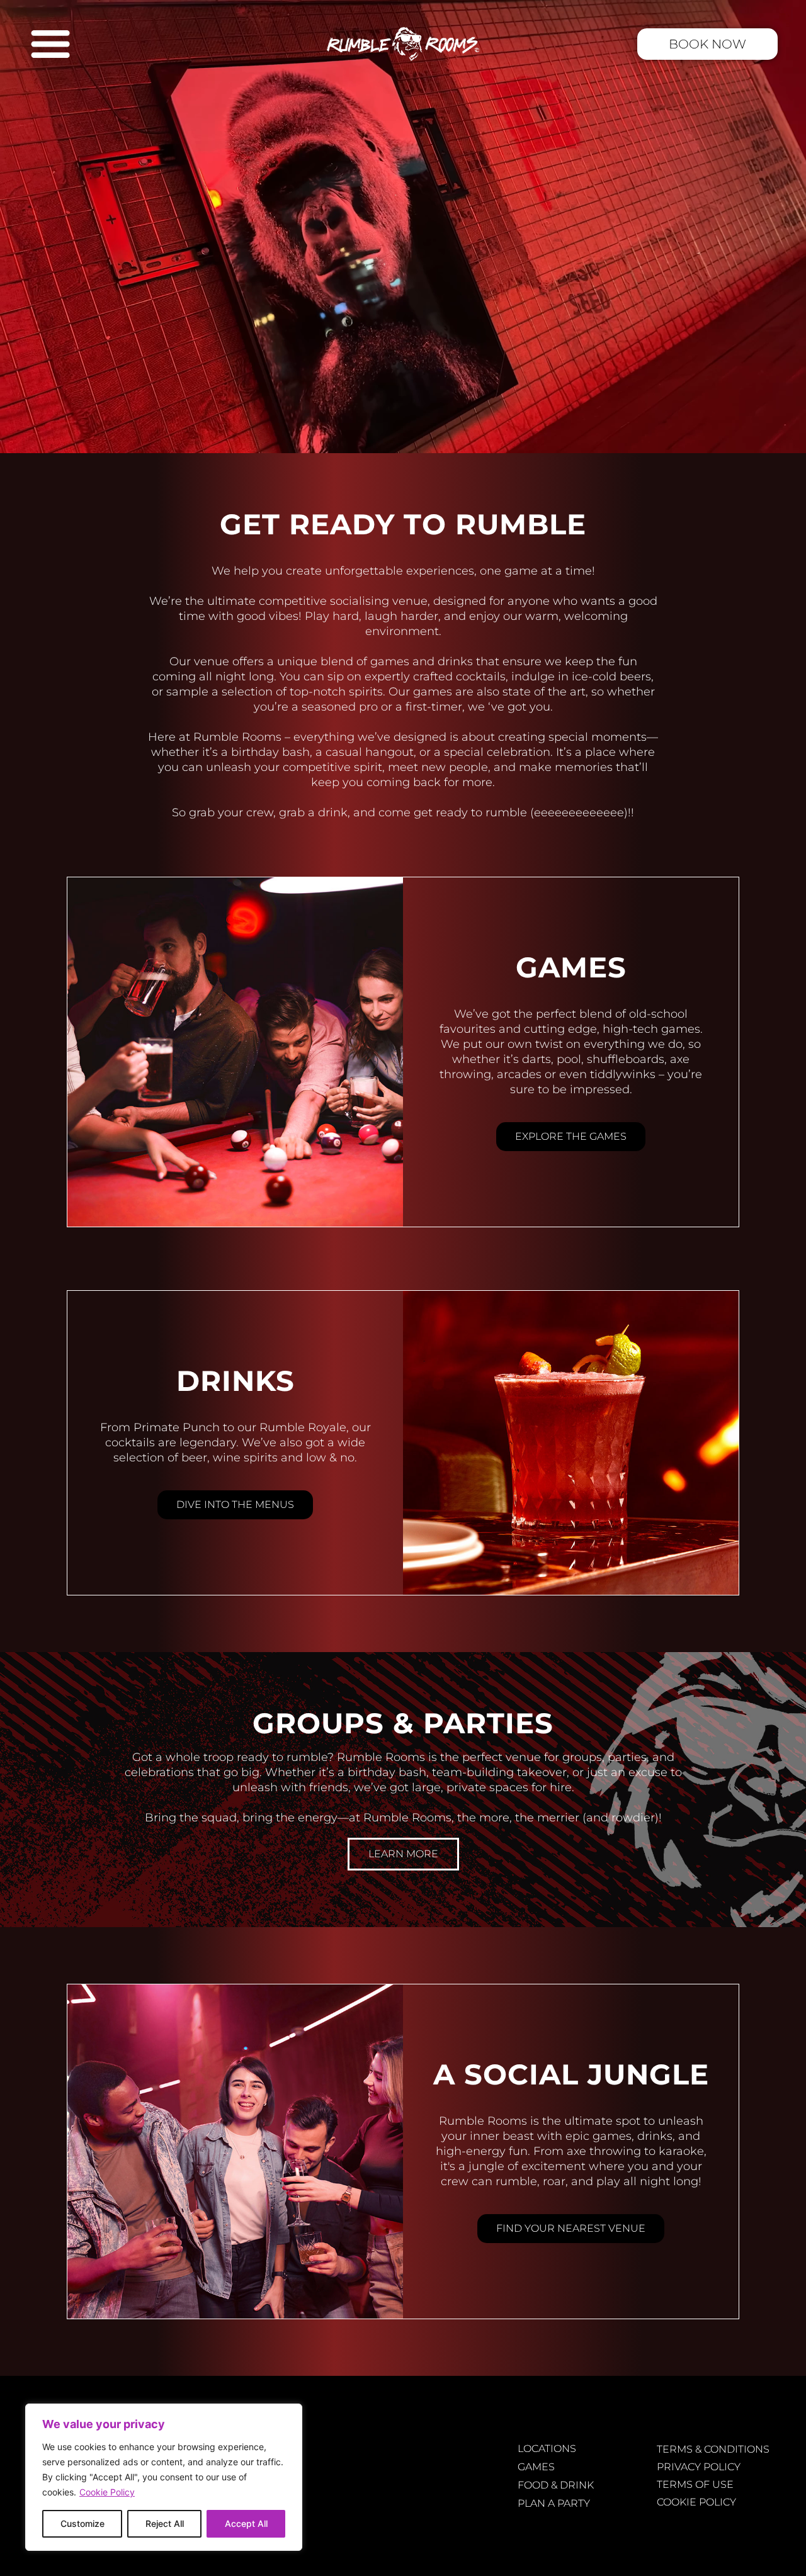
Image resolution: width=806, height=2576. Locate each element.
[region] (164, 2477)
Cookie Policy (107, 2492)
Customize (82, 2523)
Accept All (246, 2523)
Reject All (165, 2523)
